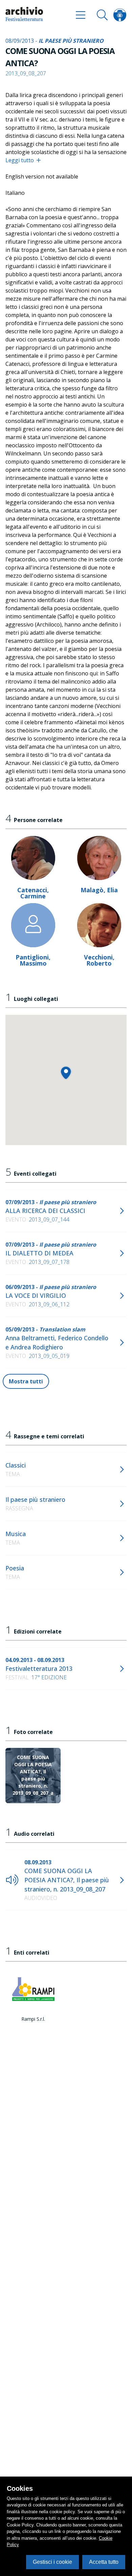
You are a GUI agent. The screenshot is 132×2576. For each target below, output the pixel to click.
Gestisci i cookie (52, 2562)
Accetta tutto (104, 2562)
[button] (66, 1073)
